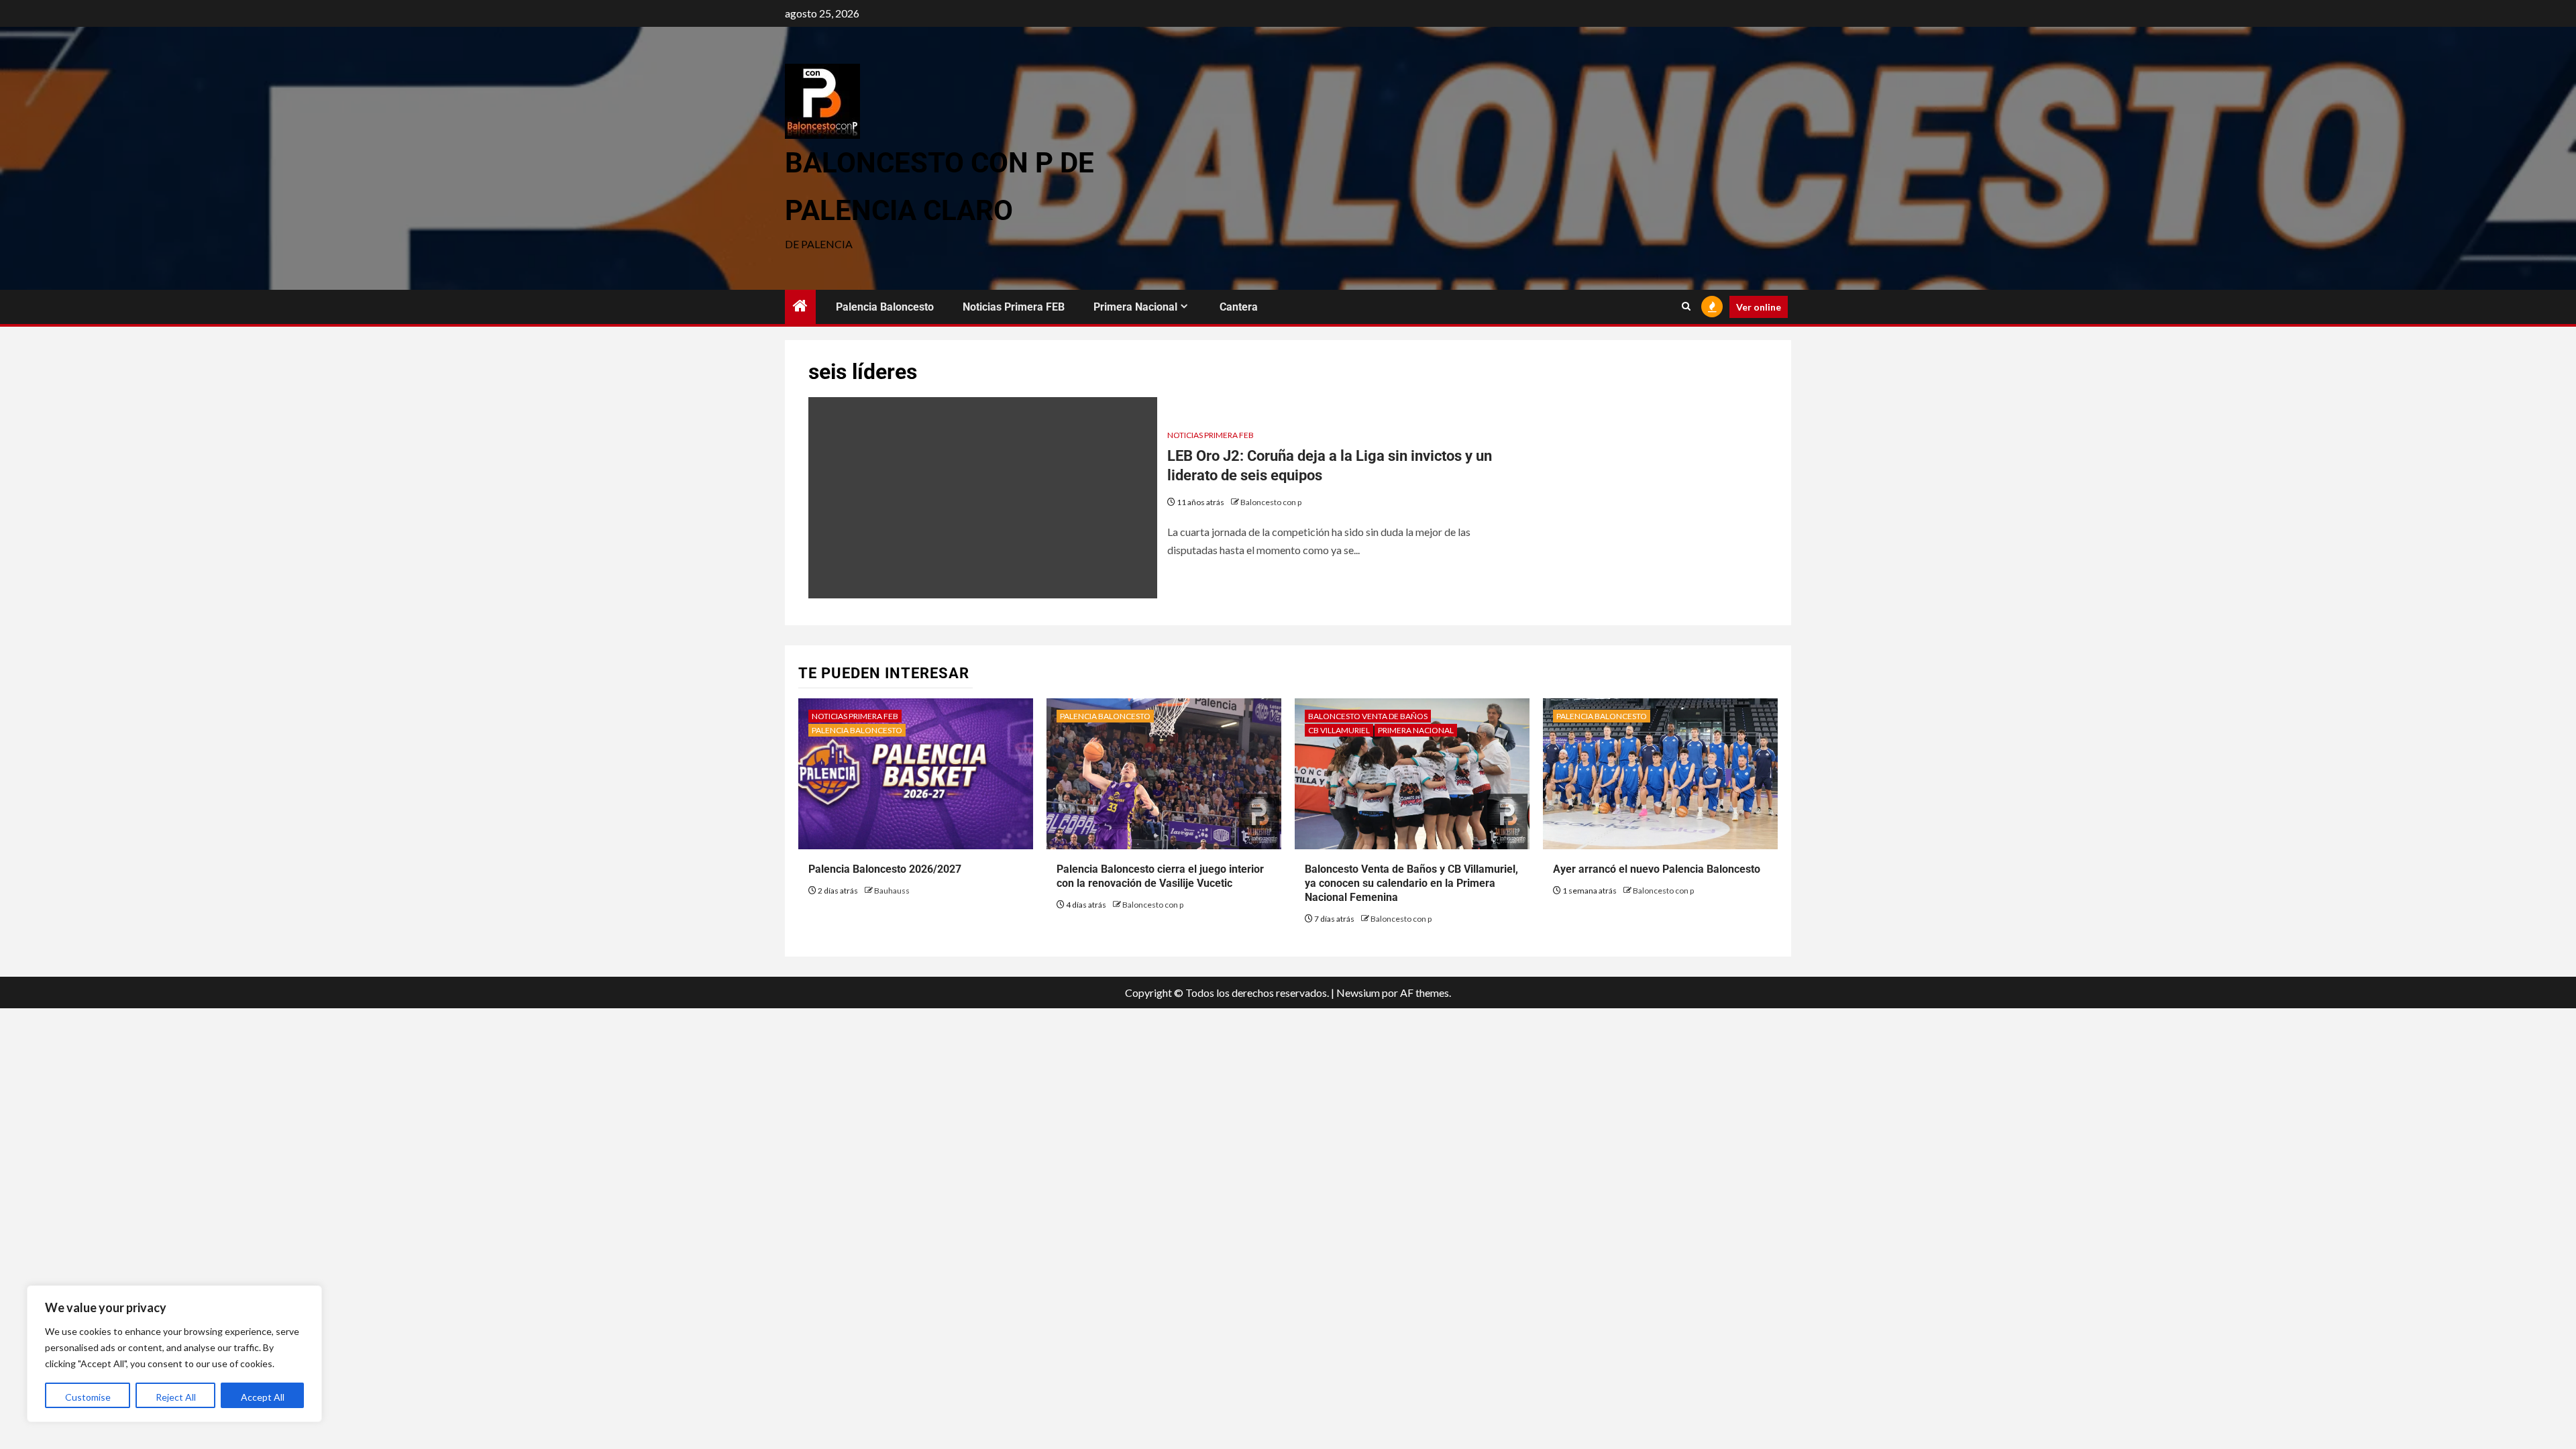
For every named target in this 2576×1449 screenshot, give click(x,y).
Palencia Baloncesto (885, 307)
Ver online (1759, 307)
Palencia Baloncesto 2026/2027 (885, 869)
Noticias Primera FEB (1014, 307)
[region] (174, 1354)
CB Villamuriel (1339, 730)
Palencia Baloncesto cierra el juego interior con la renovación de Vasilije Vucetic (1160, 876)
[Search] (1686, 307)
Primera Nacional (1135, 307)
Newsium (1358, 992)
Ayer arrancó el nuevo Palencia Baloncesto (1657, 869)
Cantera (1239, 307)
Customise (88, 1397)
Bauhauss (892, 891)
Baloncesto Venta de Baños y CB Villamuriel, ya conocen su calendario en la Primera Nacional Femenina (1411, 883)
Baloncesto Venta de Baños (1368, 716)
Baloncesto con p (1271, 502)
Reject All (176, 1397)
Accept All (263, 1397)
